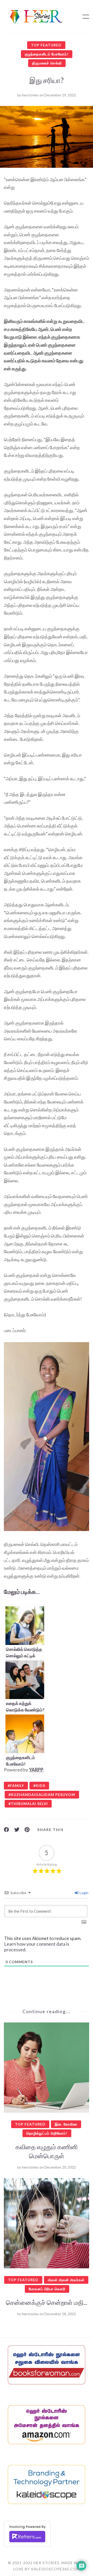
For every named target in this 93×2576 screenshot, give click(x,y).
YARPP (36, 1770)
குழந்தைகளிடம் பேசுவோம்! (47, 54)
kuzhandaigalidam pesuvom (43, 1795)
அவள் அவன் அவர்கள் (66, 2280)
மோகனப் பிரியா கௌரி (47, 2289)
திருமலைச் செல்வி (47, 63)
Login (84, 1893)
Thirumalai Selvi (29, 1804)
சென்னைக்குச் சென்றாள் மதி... (47, 2302)
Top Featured (46, 45)
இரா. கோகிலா (66, 2124)
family (17, 1785)
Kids (40, 1785)
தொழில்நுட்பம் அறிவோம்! (47, 2133)
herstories (30, 95)
